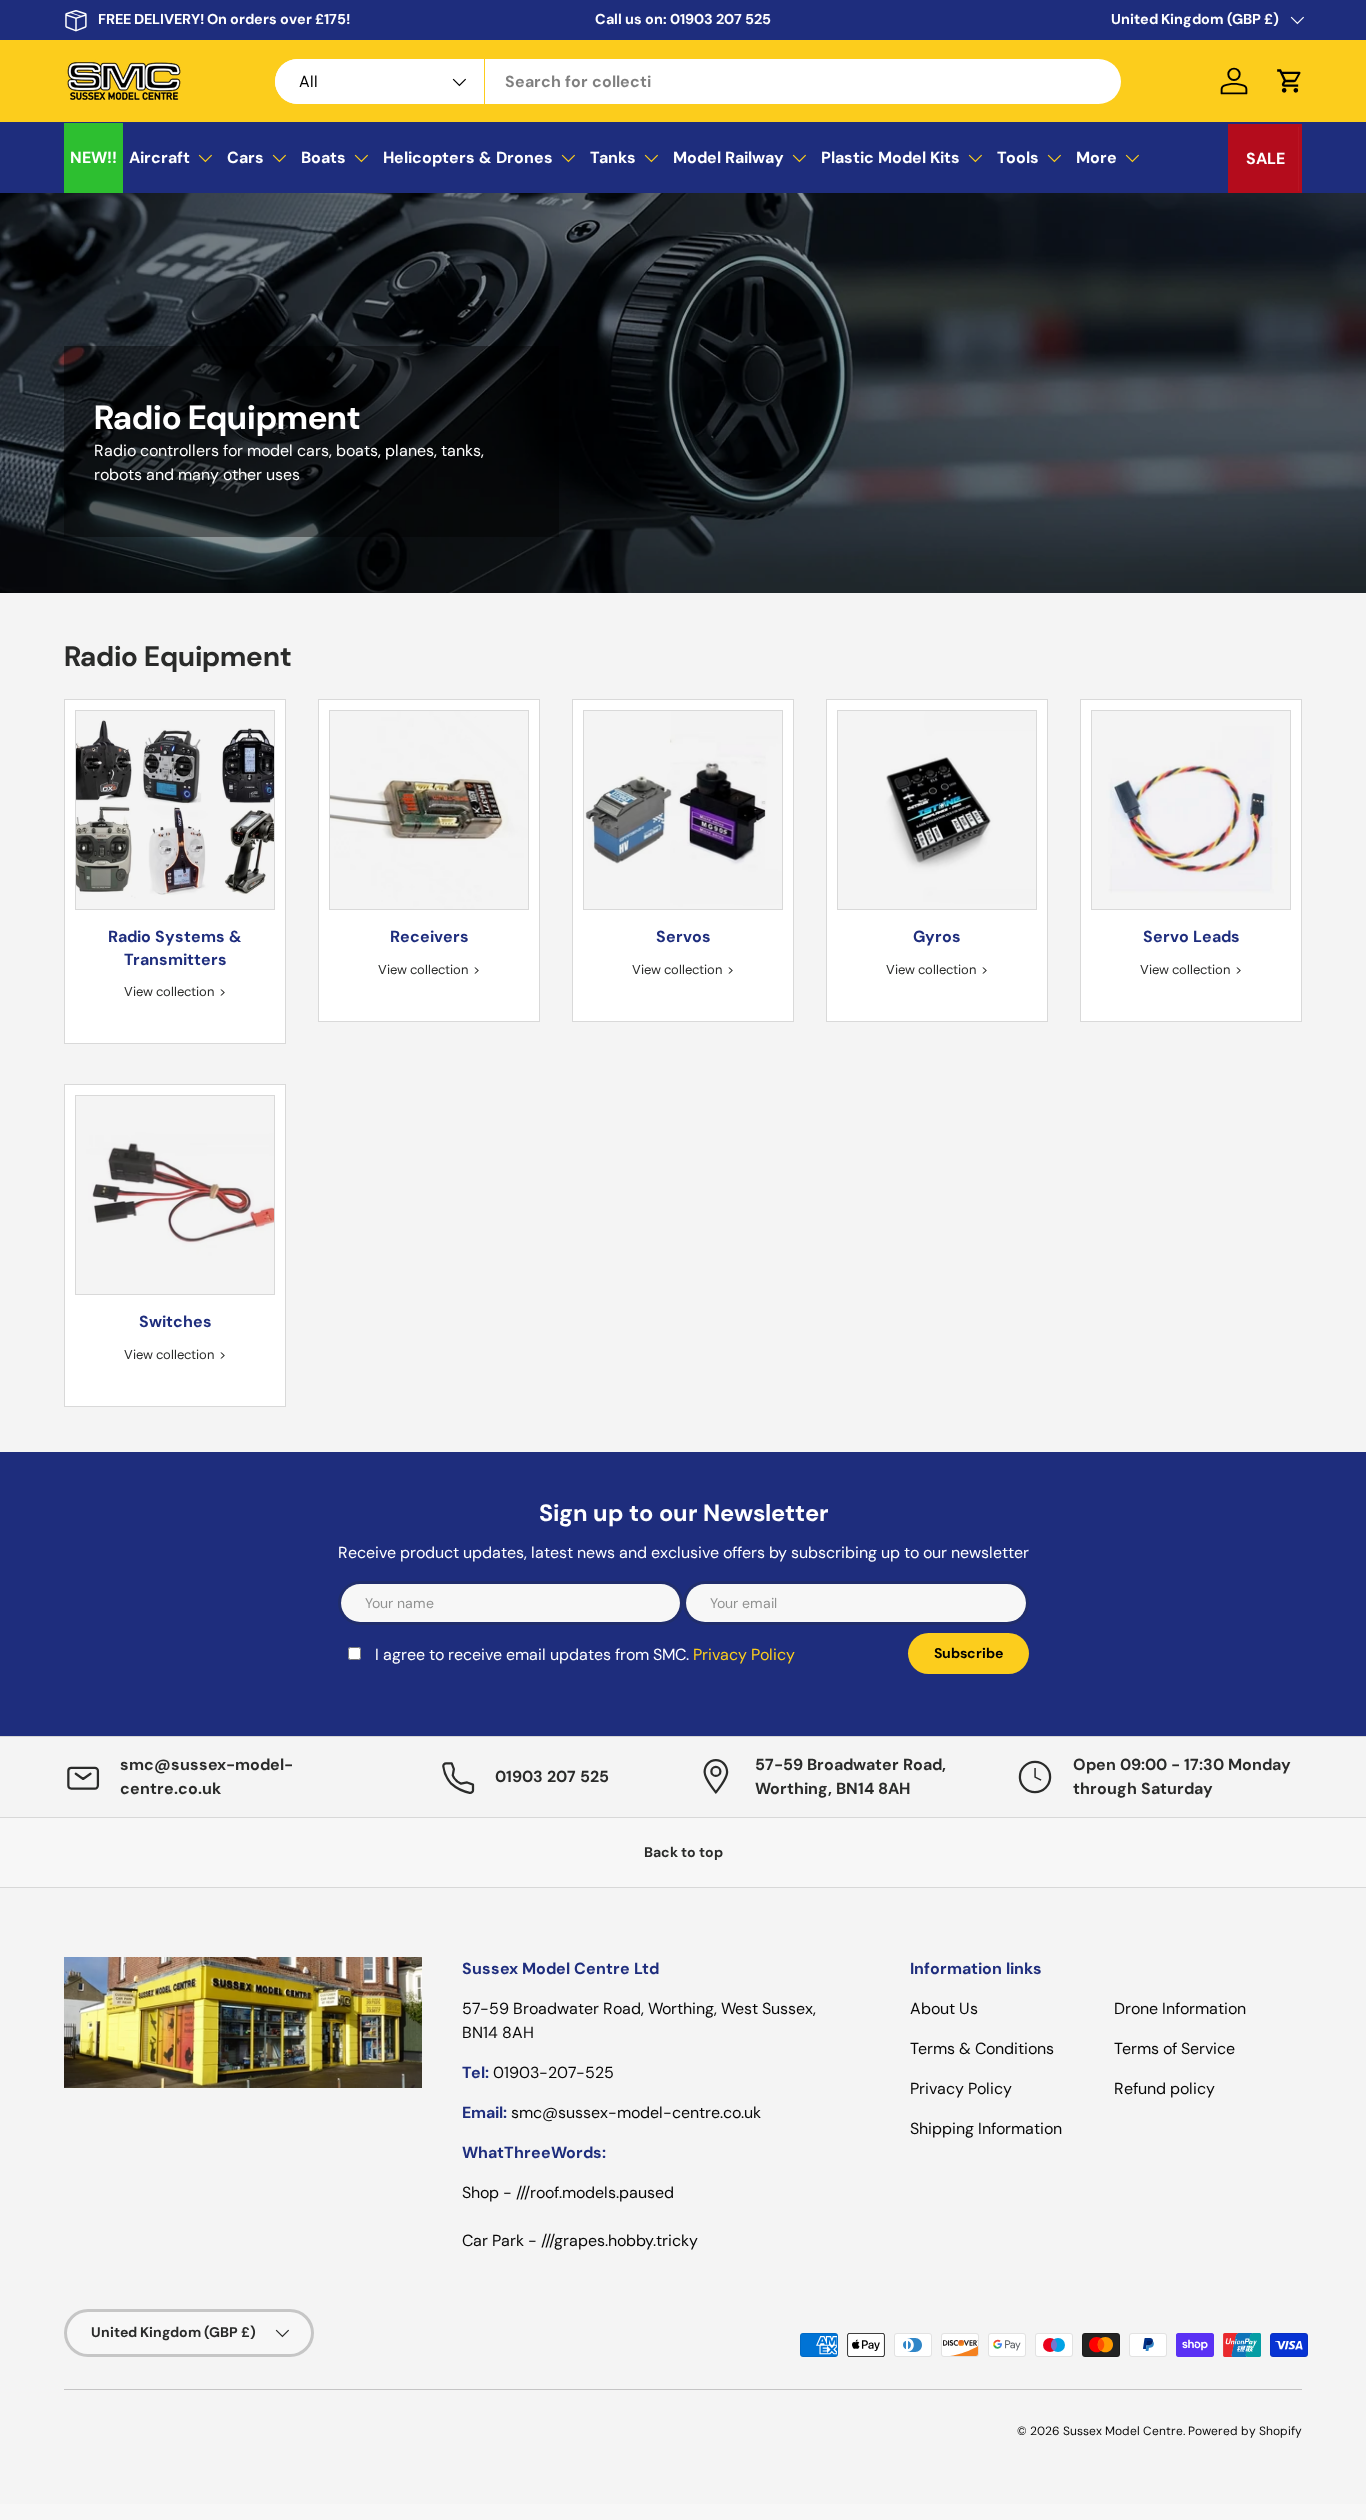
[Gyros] (937, 810)
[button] (1290, 81)
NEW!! (93, 157)
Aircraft (159, 157)
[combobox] (698, 81)
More (1096, 157)
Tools (1018, 157)
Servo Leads (1191, 936)
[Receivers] (429, 810)
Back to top (683, 1852)
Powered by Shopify (1245, 2431)
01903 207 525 (720, 19)
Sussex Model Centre (1123, 2431)
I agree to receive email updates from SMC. (585, 1654)
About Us (944, 2008)
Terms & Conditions (982, 2048)
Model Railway (728, 157)
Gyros (937, 936)
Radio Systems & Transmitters (175, 947)
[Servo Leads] (1191, 810)
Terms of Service (1174, 2048)
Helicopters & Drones (468, 157)
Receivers (429, 936)
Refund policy (1164, 2088)
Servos (683, 936)
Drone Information (1180, 2008)
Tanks (613, 157)
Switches (175, 1321)
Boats (323, 157)
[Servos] (683, 810)
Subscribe (968, 1653)
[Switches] (175, 1195)
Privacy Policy (744, 1654)
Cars (245, 157)
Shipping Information (986, 2128)
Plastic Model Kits (890, 157)
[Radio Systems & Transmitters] (175, 810)
